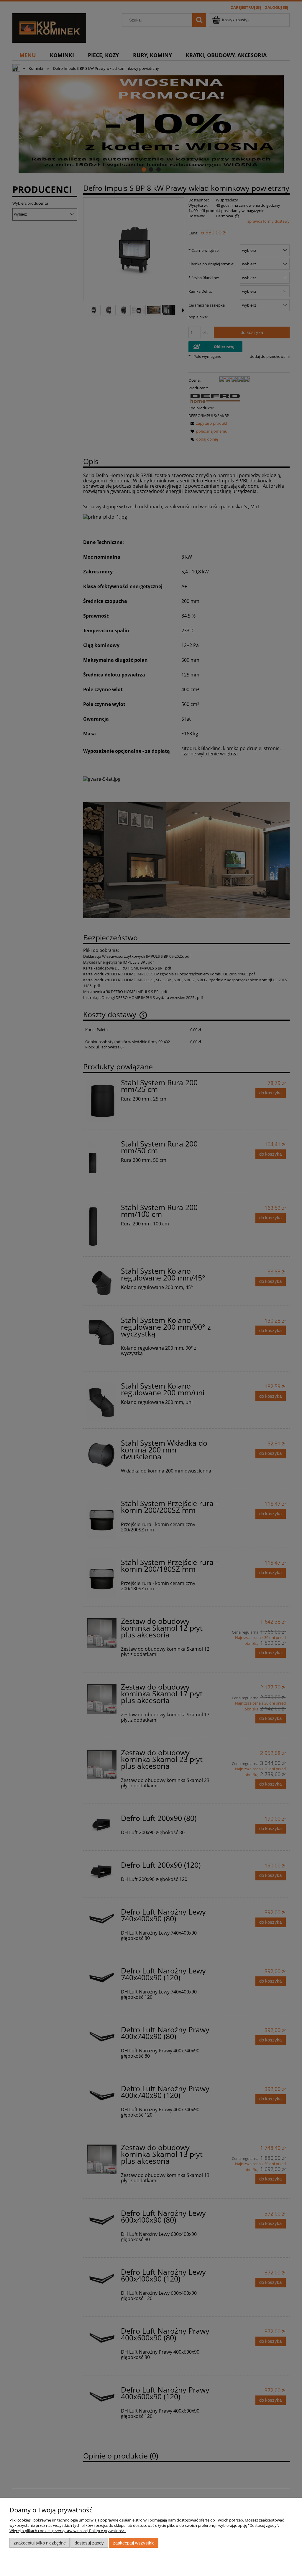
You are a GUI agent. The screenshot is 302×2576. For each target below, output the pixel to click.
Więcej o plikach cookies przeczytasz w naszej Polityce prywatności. (68, 2531)
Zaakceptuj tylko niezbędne (40, 2543)
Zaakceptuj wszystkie (134, 2543)
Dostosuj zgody (89, 2543)
